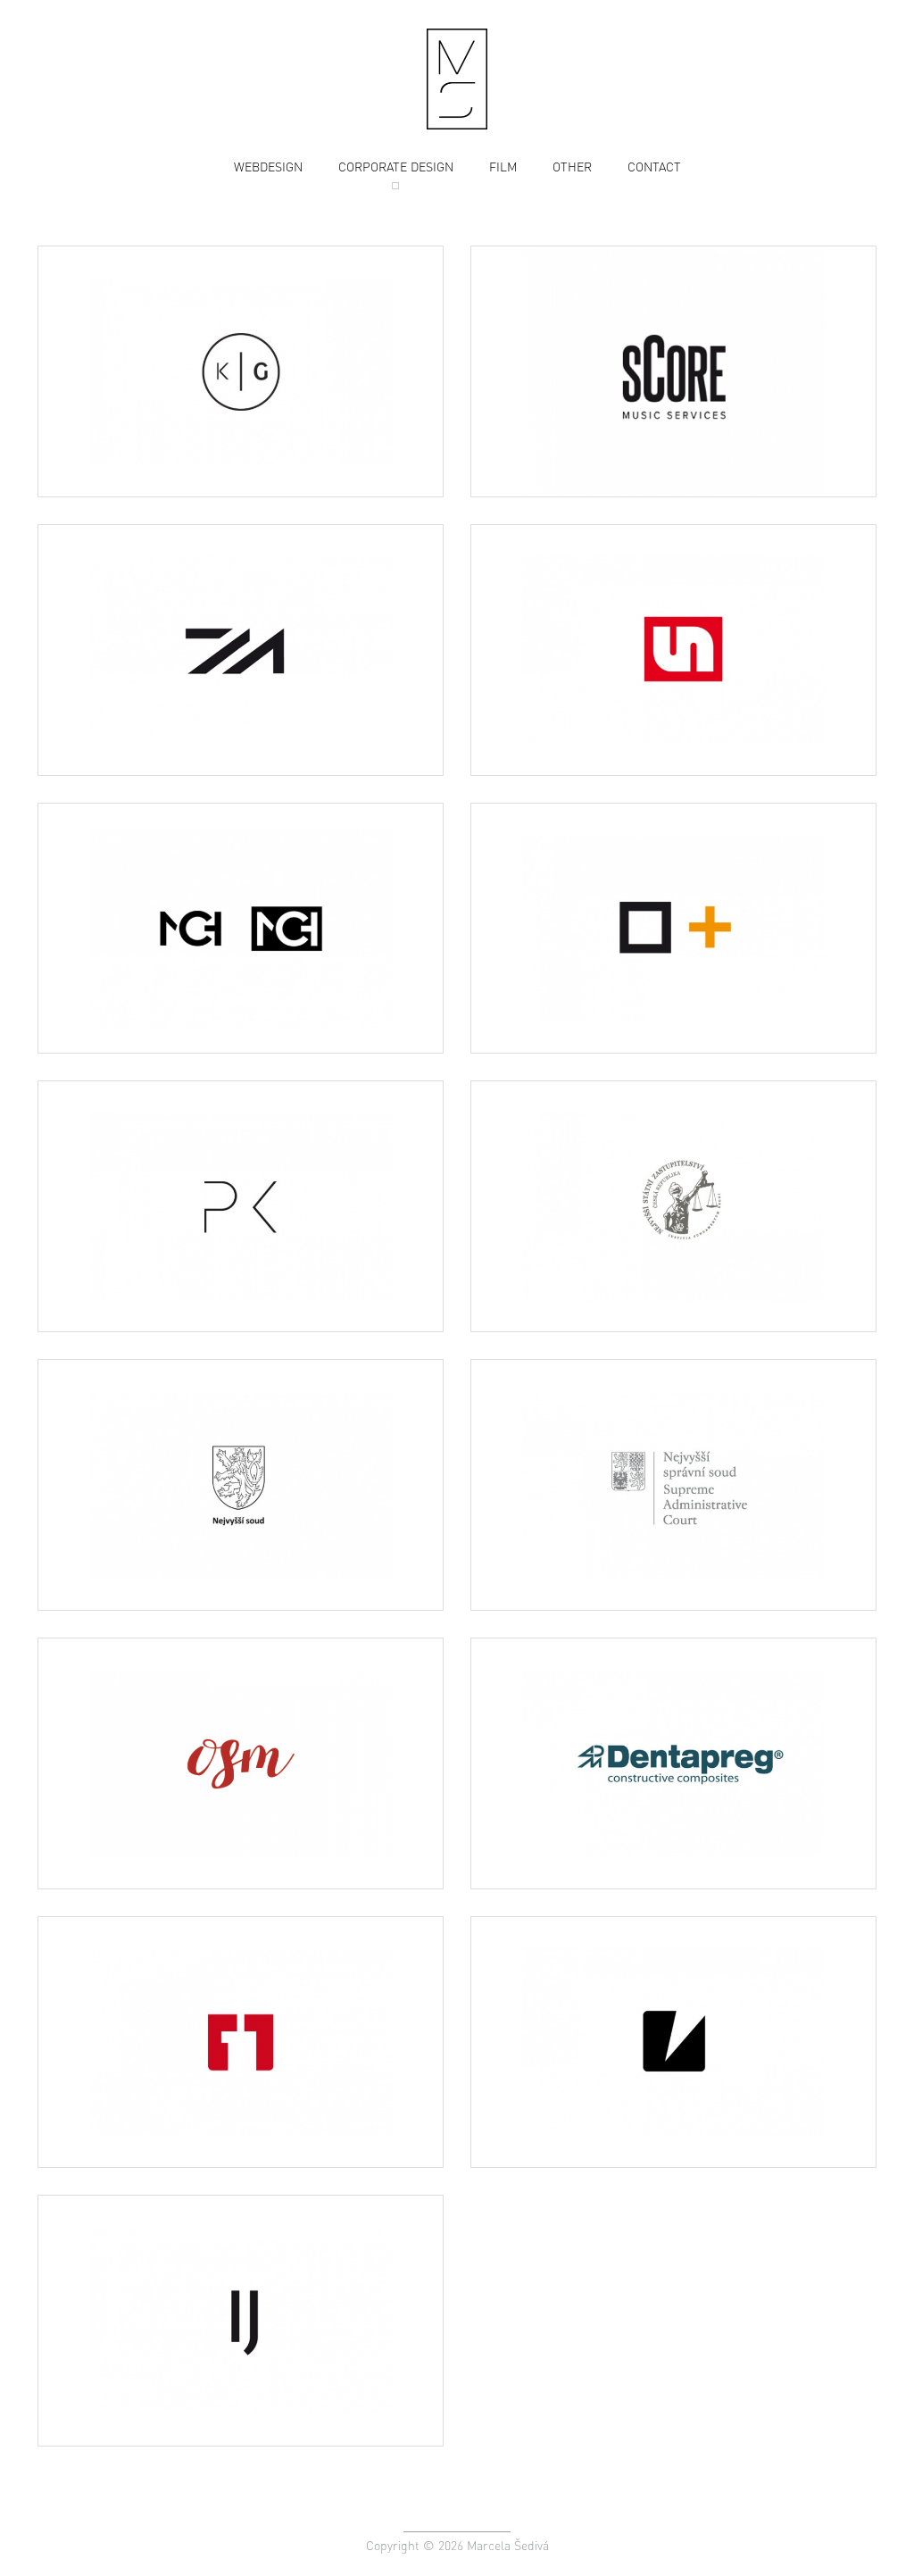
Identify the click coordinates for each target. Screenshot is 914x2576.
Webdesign (268, 166)
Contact (654, 166)
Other (572, 166)
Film (503, 166)
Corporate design (396, 166)
